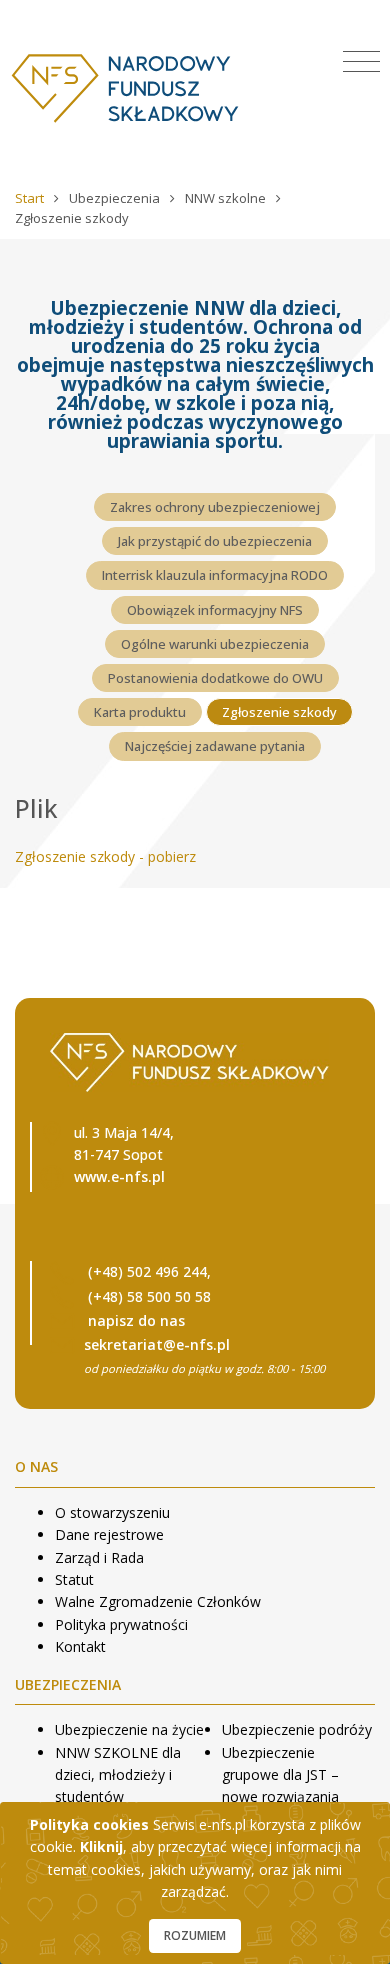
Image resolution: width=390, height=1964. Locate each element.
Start (31, 198)
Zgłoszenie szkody (279, 712)
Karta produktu (140, 712)
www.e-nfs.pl (119, 1176)
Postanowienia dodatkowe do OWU (215, 678)
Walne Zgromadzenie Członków (158, 1601)
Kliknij (101, 1846)
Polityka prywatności (121, 1624)
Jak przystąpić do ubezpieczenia (215, 541)
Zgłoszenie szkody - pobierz (105, 856)
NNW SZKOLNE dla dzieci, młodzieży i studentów (118, 1775)
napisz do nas (136, 1320)
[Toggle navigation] (361, 62)
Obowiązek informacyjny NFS (215, 610)
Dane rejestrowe (109, 1534)
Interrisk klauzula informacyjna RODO (215, 575)
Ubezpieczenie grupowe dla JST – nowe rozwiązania (280, 1775)
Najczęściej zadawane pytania (215, 746)
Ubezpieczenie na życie (129, 1729)
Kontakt (80, 1646)
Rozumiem (195, 1935)
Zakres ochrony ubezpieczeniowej (215, 507)
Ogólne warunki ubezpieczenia (215, 644)
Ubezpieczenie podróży (297, 1729)
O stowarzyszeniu (112, 1512)
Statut (74, 1579)
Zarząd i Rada (99, 1557)
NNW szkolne (227, 198)
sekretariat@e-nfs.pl (157, 1344)
